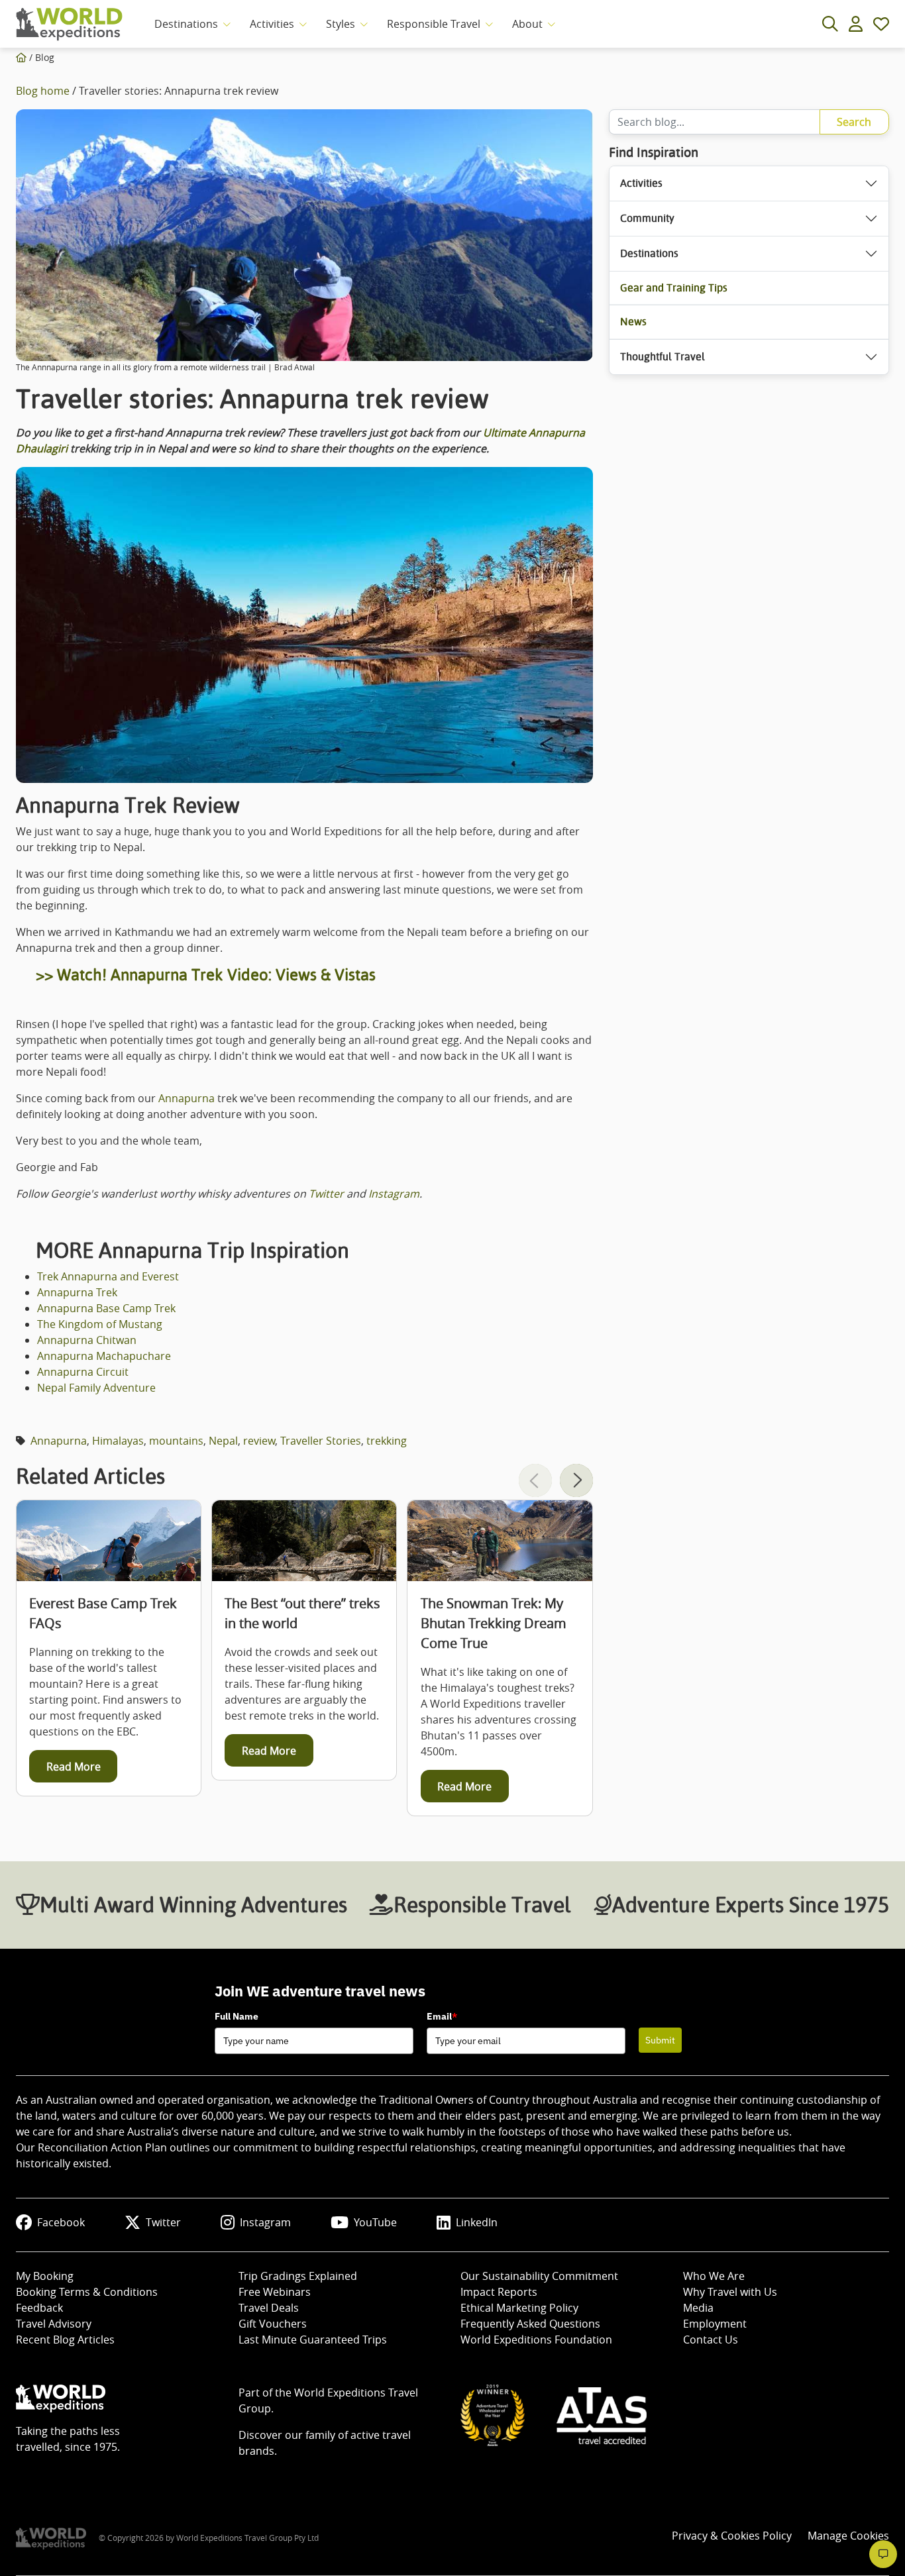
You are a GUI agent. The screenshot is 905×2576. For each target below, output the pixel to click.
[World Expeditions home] (69, 24)
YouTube (375, 2222)
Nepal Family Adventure (96, 1388)
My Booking (45, 2276)
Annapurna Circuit (83, 1372)
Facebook (61, 2222)
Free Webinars (275, 2292)
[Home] (21, 57)
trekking (387, 1441)
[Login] (856, 24)
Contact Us (711, 2340)
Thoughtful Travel (663, 357)
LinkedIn (477, 2222)
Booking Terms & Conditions (87, 2292)
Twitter (326, 1194)
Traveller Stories (321, 1441)
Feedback (39, 2308)
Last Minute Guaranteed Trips (313, 2340)
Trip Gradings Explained (298, 2276)
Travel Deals (269, 2308)
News (633, 322)
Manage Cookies (848, 2536)
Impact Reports (499, 2292)
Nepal (223, 1441)
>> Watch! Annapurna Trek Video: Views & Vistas (206, 975)
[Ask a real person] (883, 2554)
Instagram (394, 1194)
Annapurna (188, 1098)
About (527, 24)
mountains (176, 1441)
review (259, 1441)
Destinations (186, 24)
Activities (272, 24)
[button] (576, 1480)
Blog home (43, 91)
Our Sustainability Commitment (539, 2276)
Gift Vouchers (273, 2324)
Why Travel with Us (730, 2292)
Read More (74, 1767)
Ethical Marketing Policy (519, 2308)
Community (647, 218)
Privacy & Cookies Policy (732, 2536)
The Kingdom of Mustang (100, 1324)
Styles (341, 24)
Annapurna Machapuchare (104, 1356)
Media (698, 2308)
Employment (715, 2324)
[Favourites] (881, 24)
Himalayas (118, 1441)
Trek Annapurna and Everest (108, 1276)
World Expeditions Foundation (536, 2340)
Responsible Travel (434, 24)
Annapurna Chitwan (87, 1340)
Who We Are (714, 2276)
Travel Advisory (54, 2324)
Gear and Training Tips (674, 288)
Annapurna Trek (77, 1292)
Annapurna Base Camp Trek (106, 1308)
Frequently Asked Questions (530, 2324)
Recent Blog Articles (65, 2340)
